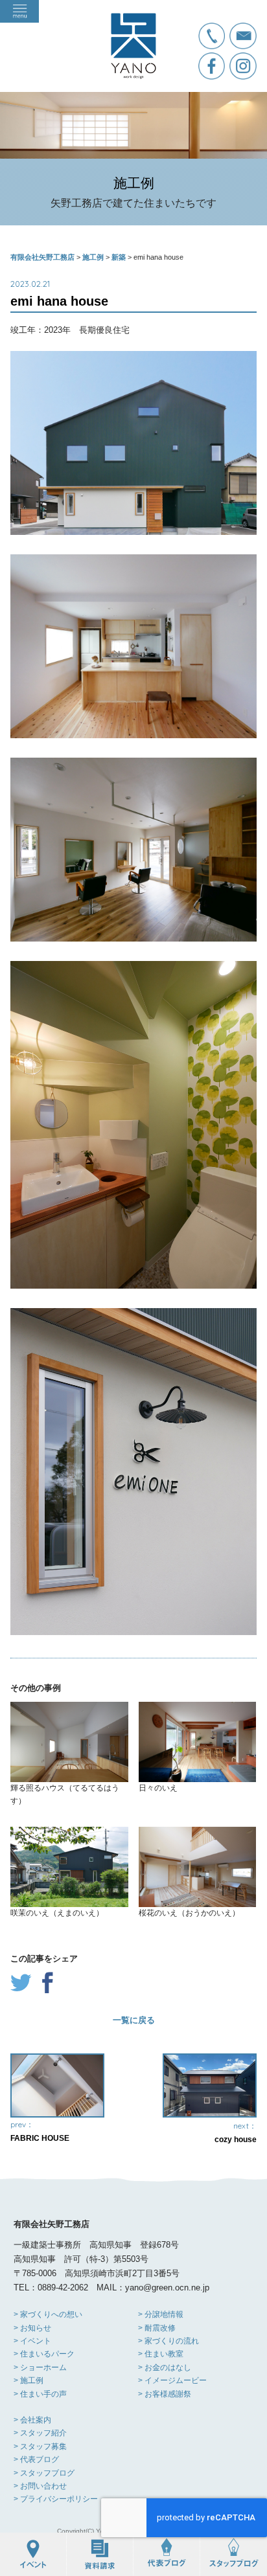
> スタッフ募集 (40, 2446)
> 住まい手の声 (40, 2394)
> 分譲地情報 (161, 2314)
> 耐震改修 (157, 2328)
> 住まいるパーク (44, 2354)
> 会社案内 (32, 2420)
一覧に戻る (134, 2020)
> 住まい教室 (161, 2354)
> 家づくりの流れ (168, 2341)
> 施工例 (29, 2380)
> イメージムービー (172, 2380)
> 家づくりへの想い (48, 2314)
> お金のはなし (165, 2367)
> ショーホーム (40, 2367)
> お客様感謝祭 (165, 2394)
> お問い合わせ (40, 2486)
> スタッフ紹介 (40, 2433)
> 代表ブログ (36, 2459)
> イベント (32, 2341)
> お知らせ (32, 2328)
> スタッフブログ (44, 2473)
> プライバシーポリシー (56, 2499)
